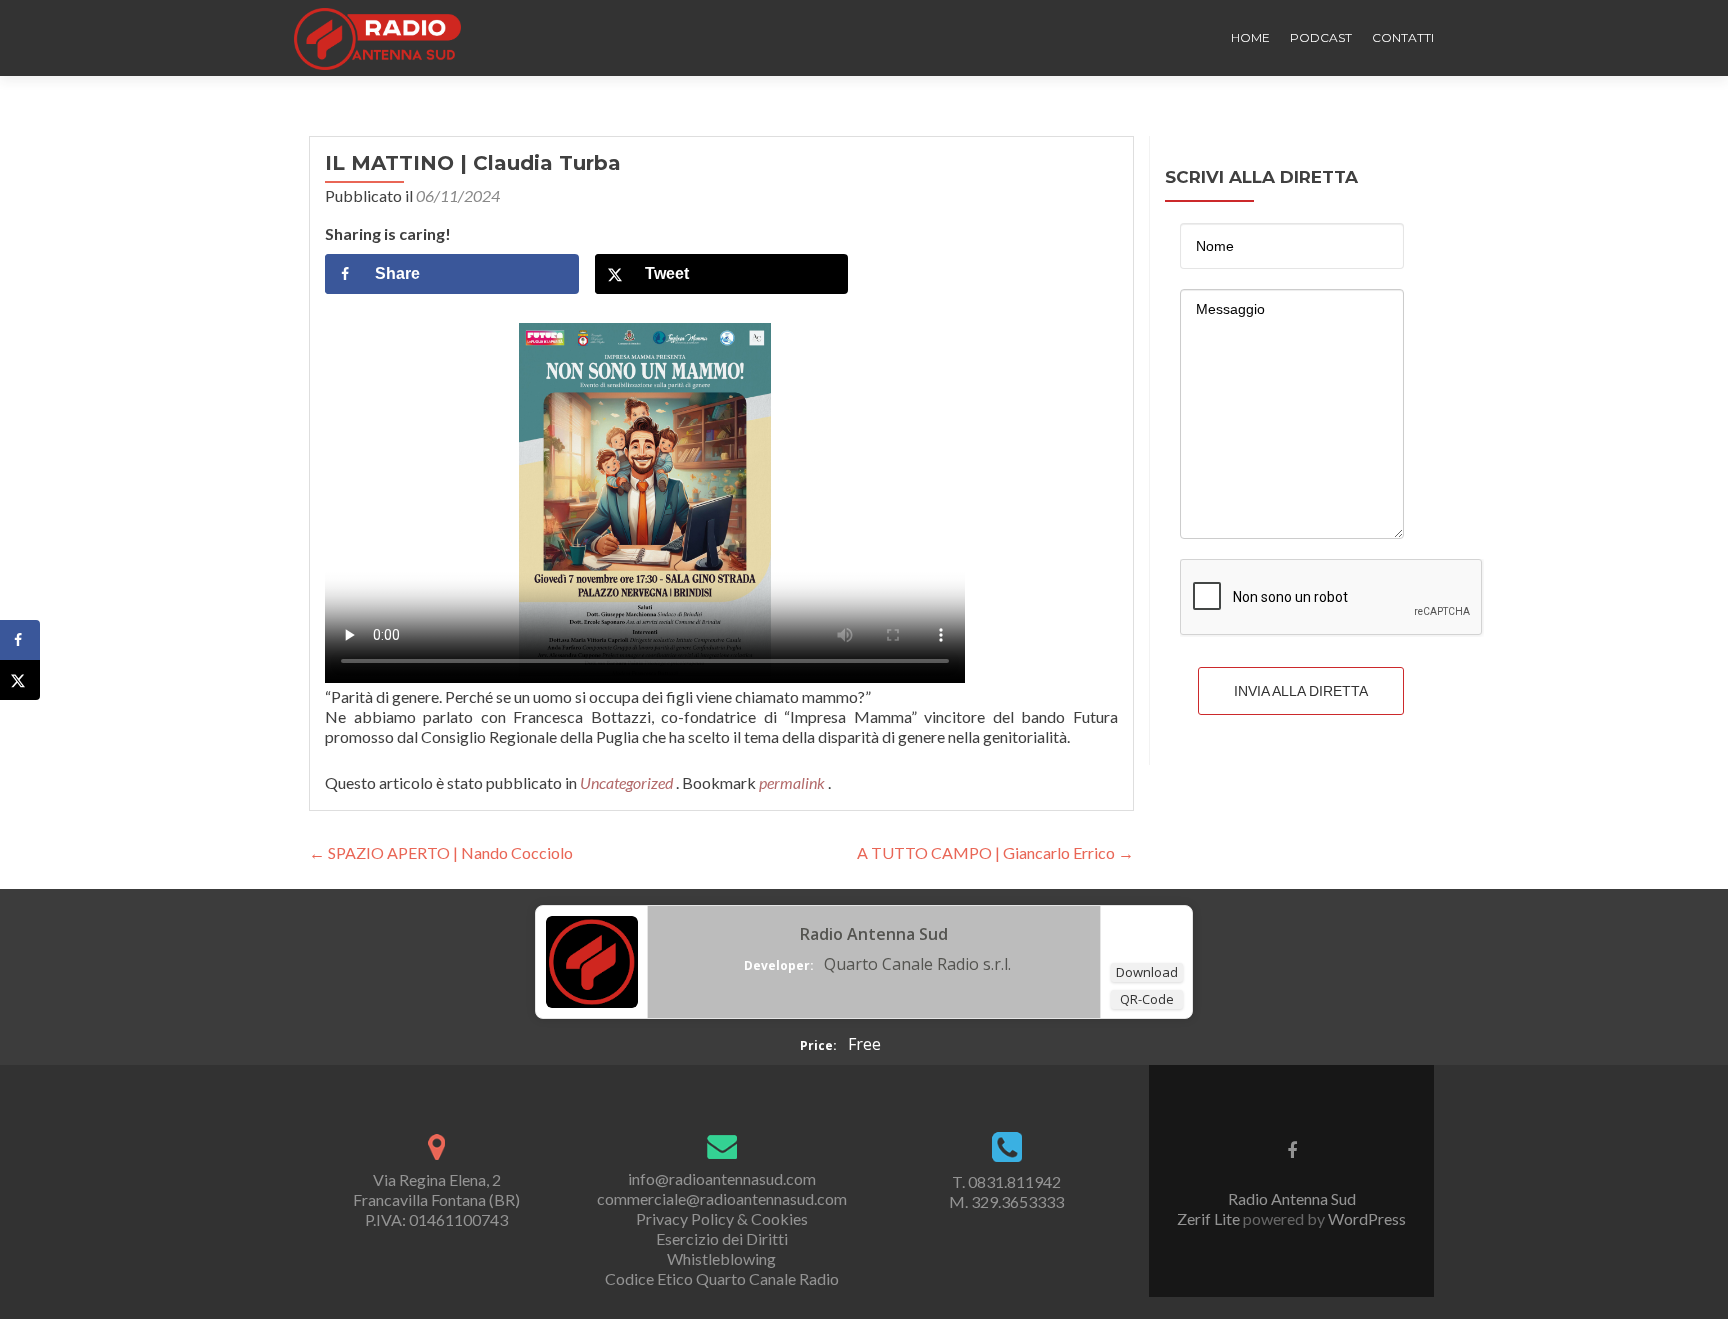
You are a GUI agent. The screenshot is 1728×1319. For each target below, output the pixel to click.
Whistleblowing (721, 1258)
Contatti (1403, 37)
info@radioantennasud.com (722, 1178)
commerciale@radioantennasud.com (722, 1198)
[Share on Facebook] (20, 640)
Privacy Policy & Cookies (722, 1218)
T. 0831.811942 (1006, 1181)
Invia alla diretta (1301, 691)
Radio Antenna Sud (874, 934)
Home (1250, 37)
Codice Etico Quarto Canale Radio (722, 1278)
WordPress (1365, 1218)
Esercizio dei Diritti (722, 1238)
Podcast (1321, 37)
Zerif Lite (1210, 1218)
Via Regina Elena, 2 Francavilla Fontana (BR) (436, 1189)
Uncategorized (626, 782)
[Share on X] (20, 680)
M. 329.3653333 (1006, 1201)
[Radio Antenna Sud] (592, 960)
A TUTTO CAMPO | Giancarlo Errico (995, 852)
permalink (793, 782)
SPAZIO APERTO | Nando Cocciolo (441, 852)
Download (1147, 972)
